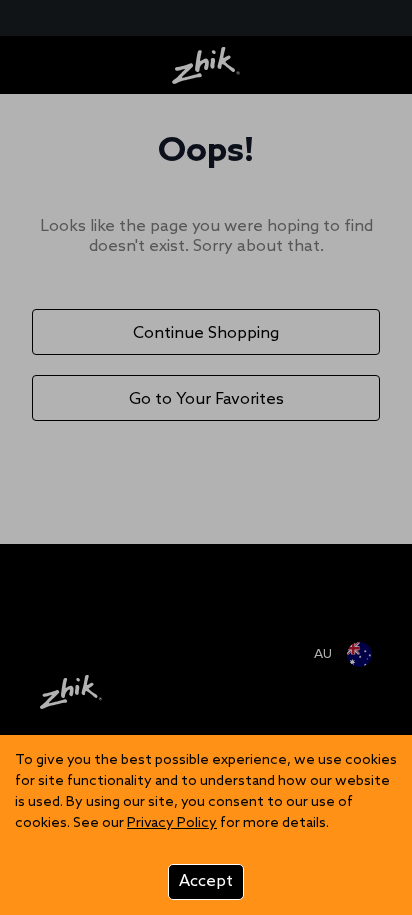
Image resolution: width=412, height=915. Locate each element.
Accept (206, 881)
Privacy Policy (172, 823)
